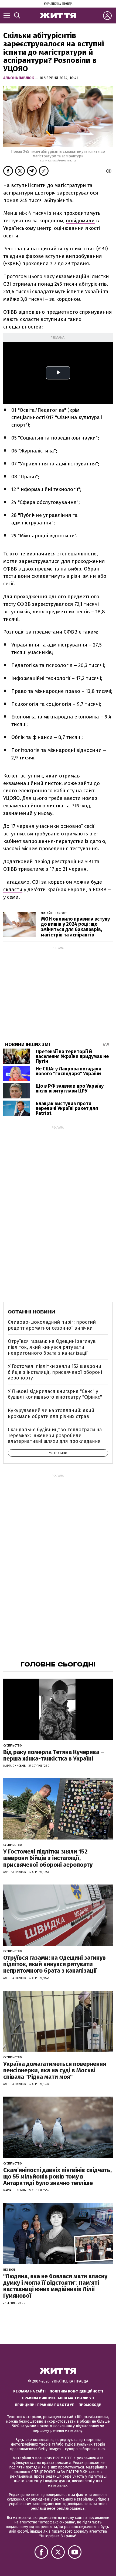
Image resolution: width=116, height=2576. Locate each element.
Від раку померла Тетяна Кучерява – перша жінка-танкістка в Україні (54, 1755)
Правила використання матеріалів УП (58, 2398)
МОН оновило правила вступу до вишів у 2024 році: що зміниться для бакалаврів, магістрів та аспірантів (75, 927)
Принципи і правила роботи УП (45, 2405)
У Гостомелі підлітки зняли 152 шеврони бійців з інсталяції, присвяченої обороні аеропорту (55, 1372)
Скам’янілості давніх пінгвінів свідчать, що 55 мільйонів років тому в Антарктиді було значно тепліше (57, 2176)
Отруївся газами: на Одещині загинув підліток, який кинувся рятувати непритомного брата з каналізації (52, 1347)
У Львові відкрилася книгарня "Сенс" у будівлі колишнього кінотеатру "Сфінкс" (55, 1394)
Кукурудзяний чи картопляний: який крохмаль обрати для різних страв (51, 1413)
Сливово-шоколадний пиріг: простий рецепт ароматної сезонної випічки (52, 1325)
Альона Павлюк (19, 78)
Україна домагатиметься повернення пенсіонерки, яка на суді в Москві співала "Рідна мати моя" (55, 2070)
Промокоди (90, 2405)
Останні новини (31, 1312)
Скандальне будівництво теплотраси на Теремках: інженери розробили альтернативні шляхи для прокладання (55, 1435)
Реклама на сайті (29, 2391)
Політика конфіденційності (76, 2391)
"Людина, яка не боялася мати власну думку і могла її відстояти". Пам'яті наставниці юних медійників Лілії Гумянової (55, 2286)
